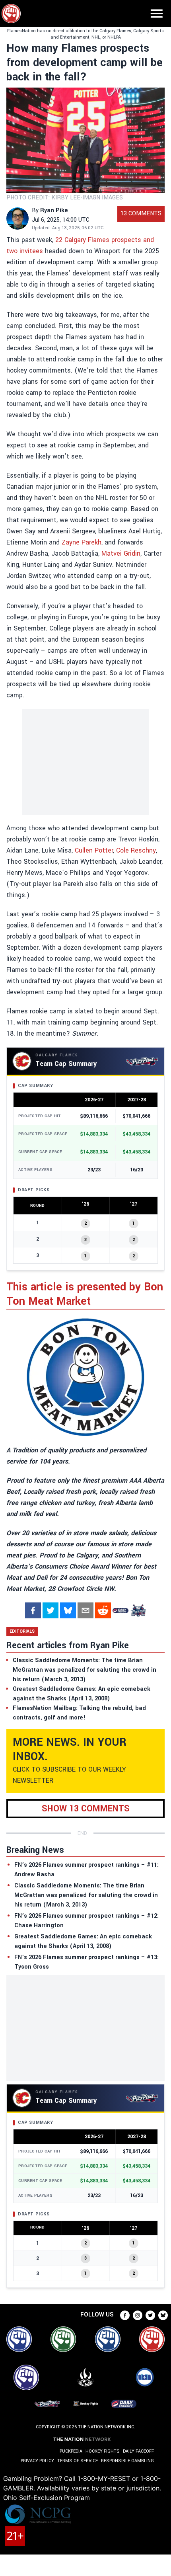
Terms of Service (78, 2461)
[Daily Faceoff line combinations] (120, 1610)
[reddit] (103, 1610)
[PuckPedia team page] (138, 1610)
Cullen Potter (94, 850)
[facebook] (33, 1610)
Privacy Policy (37, 2461)
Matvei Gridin (121, 553)
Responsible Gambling (127, 2461)
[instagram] (138, 2315)
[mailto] (85, 1610)
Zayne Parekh (82, 542)
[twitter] (51, 1610)
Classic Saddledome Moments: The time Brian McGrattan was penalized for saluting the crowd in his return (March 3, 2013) (86, 1895)
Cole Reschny (136, 850)
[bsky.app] (68, 1610)
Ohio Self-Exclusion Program (47, 2498)
